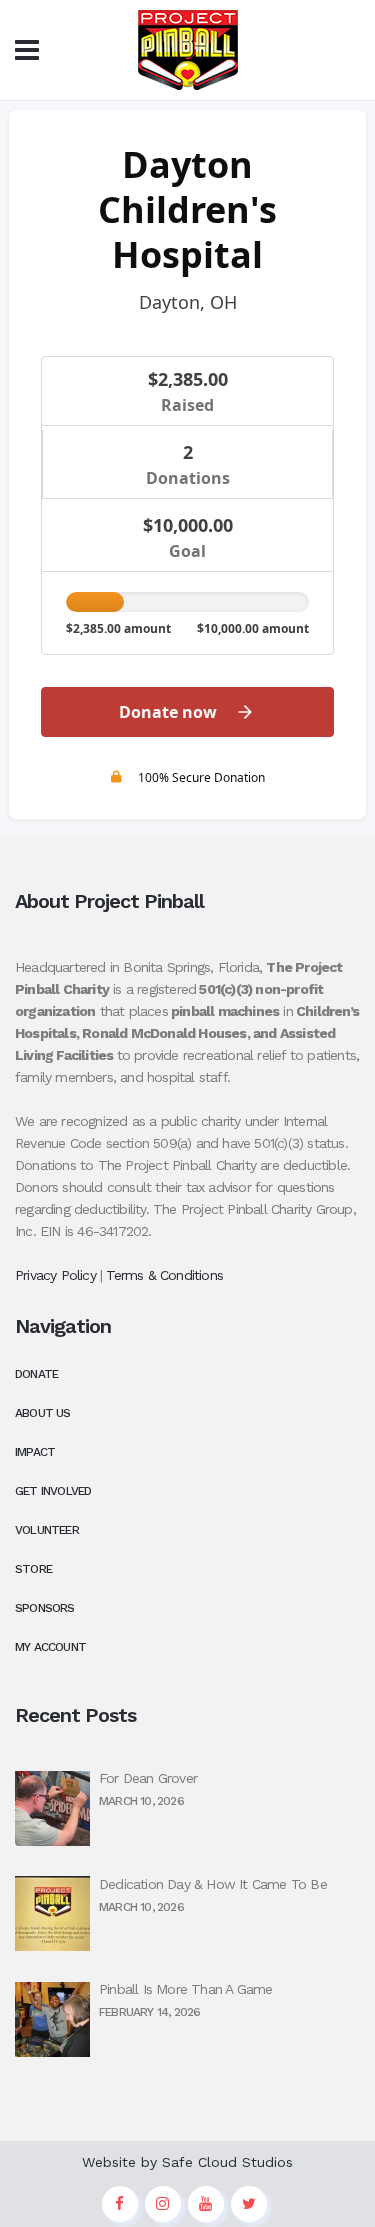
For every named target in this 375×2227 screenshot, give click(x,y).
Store (33, 1569)
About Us (43, 1413)
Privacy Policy (55, 1275)
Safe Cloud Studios (227, 2162)
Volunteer (47, 1530)
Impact (35, 1452)
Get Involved (53, 1491)
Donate (36, 1374)
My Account (50, 1647)
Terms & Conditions (164, 1275)
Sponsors (45, 1608)
